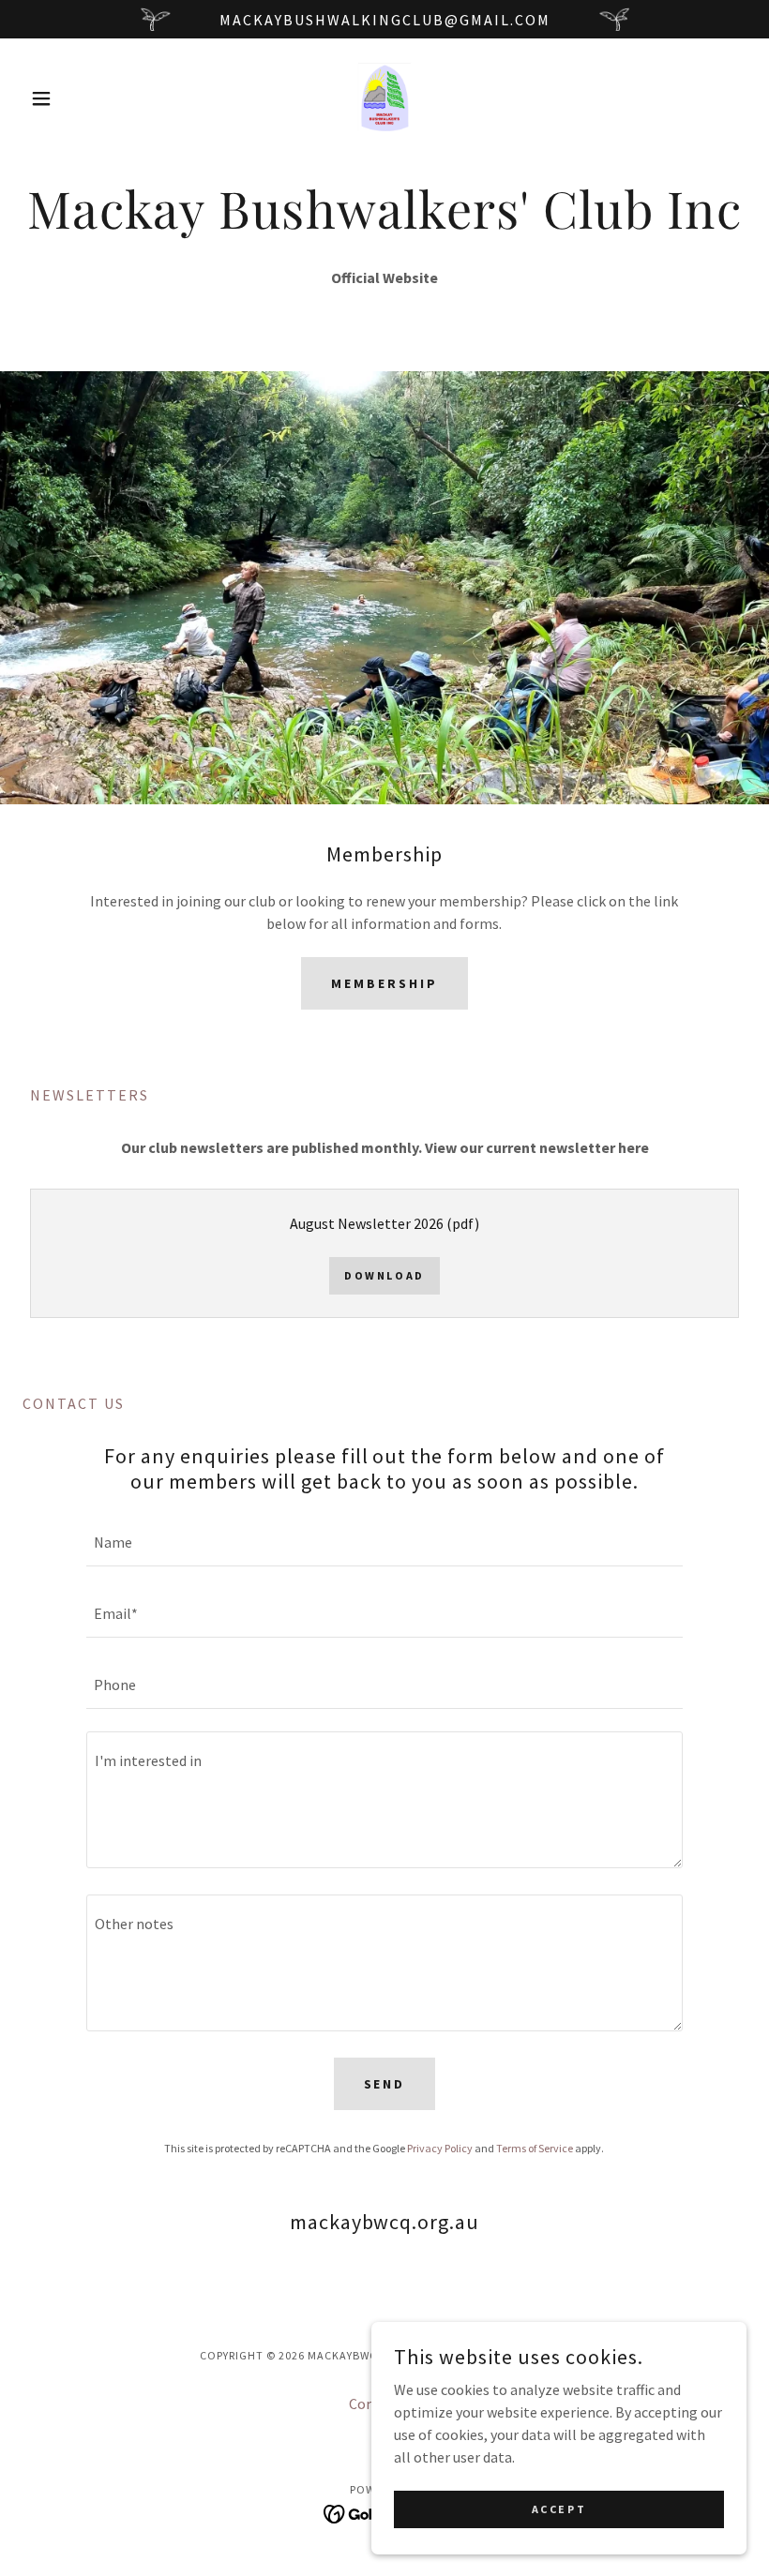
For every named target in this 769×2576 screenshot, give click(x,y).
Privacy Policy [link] (440, 2148)
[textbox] (384, 1542)
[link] (384, 98)
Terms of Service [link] (535, 2148)
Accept (559, 2509)
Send (385, 2084)
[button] (77, 98)
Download (384, 1275)
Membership (384, 983)
